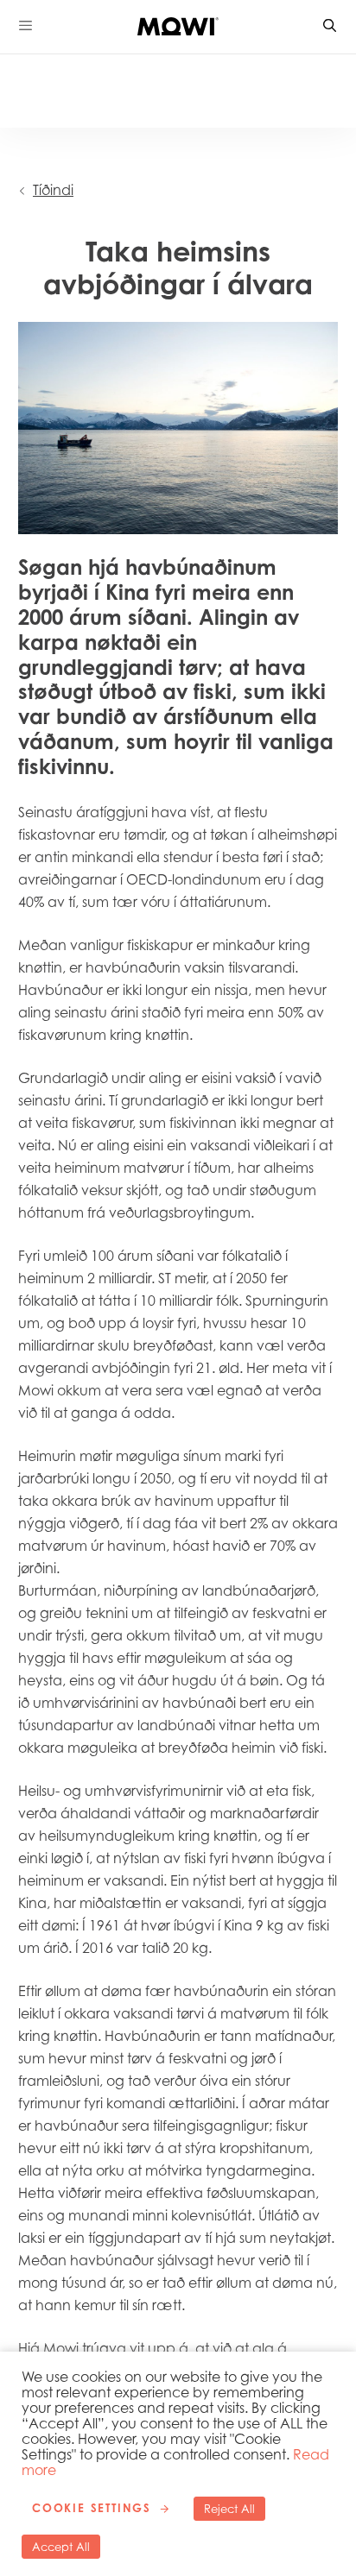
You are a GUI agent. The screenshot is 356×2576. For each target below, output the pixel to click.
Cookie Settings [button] (92, 2508)
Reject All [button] (229, 2509)
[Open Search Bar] (331, 26)
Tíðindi (53, 190)
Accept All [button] (61, 2547)
